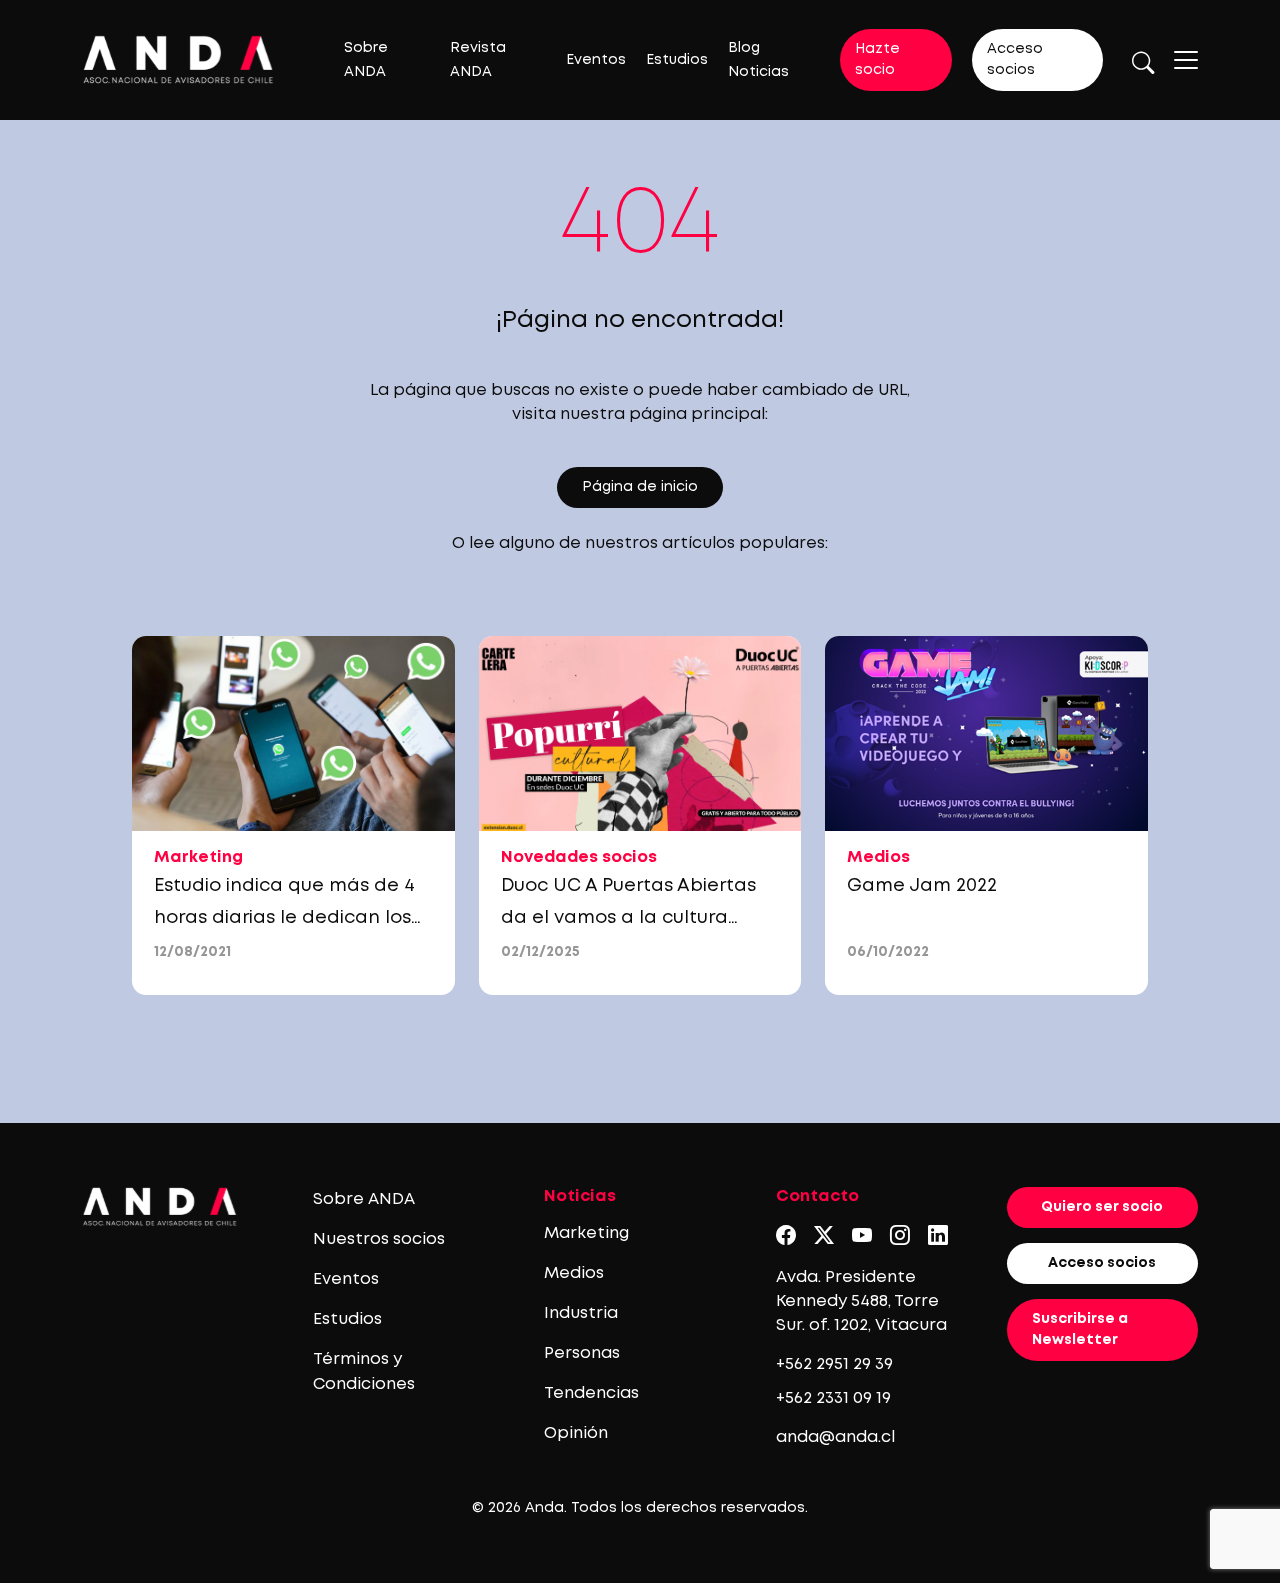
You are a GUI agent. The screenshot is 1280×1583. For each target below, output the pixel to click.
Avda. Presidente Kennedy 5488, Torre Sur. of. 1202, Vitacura (861, 1301)
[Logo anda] (178, 59)
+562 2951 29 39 (834, 1364)
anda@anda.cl (835, 1437)
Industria (581, 1313)
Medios (574, 1273)
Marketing (586, 1233)
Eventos (596, 60)
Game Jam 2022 (922, 886)
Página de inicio (640, 487)
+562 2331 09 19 (833, 1398)
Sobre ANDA (364, 1199)
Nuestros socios (379, 1239)
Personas (582, 1353)
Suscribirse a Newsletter (1080, 1329)
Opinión (576, 1433)
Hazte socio (877, 59)
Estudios (677, 60)
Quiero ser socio (1102, 1207)
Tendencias (591, 1393)
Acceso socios (1015, 59)
